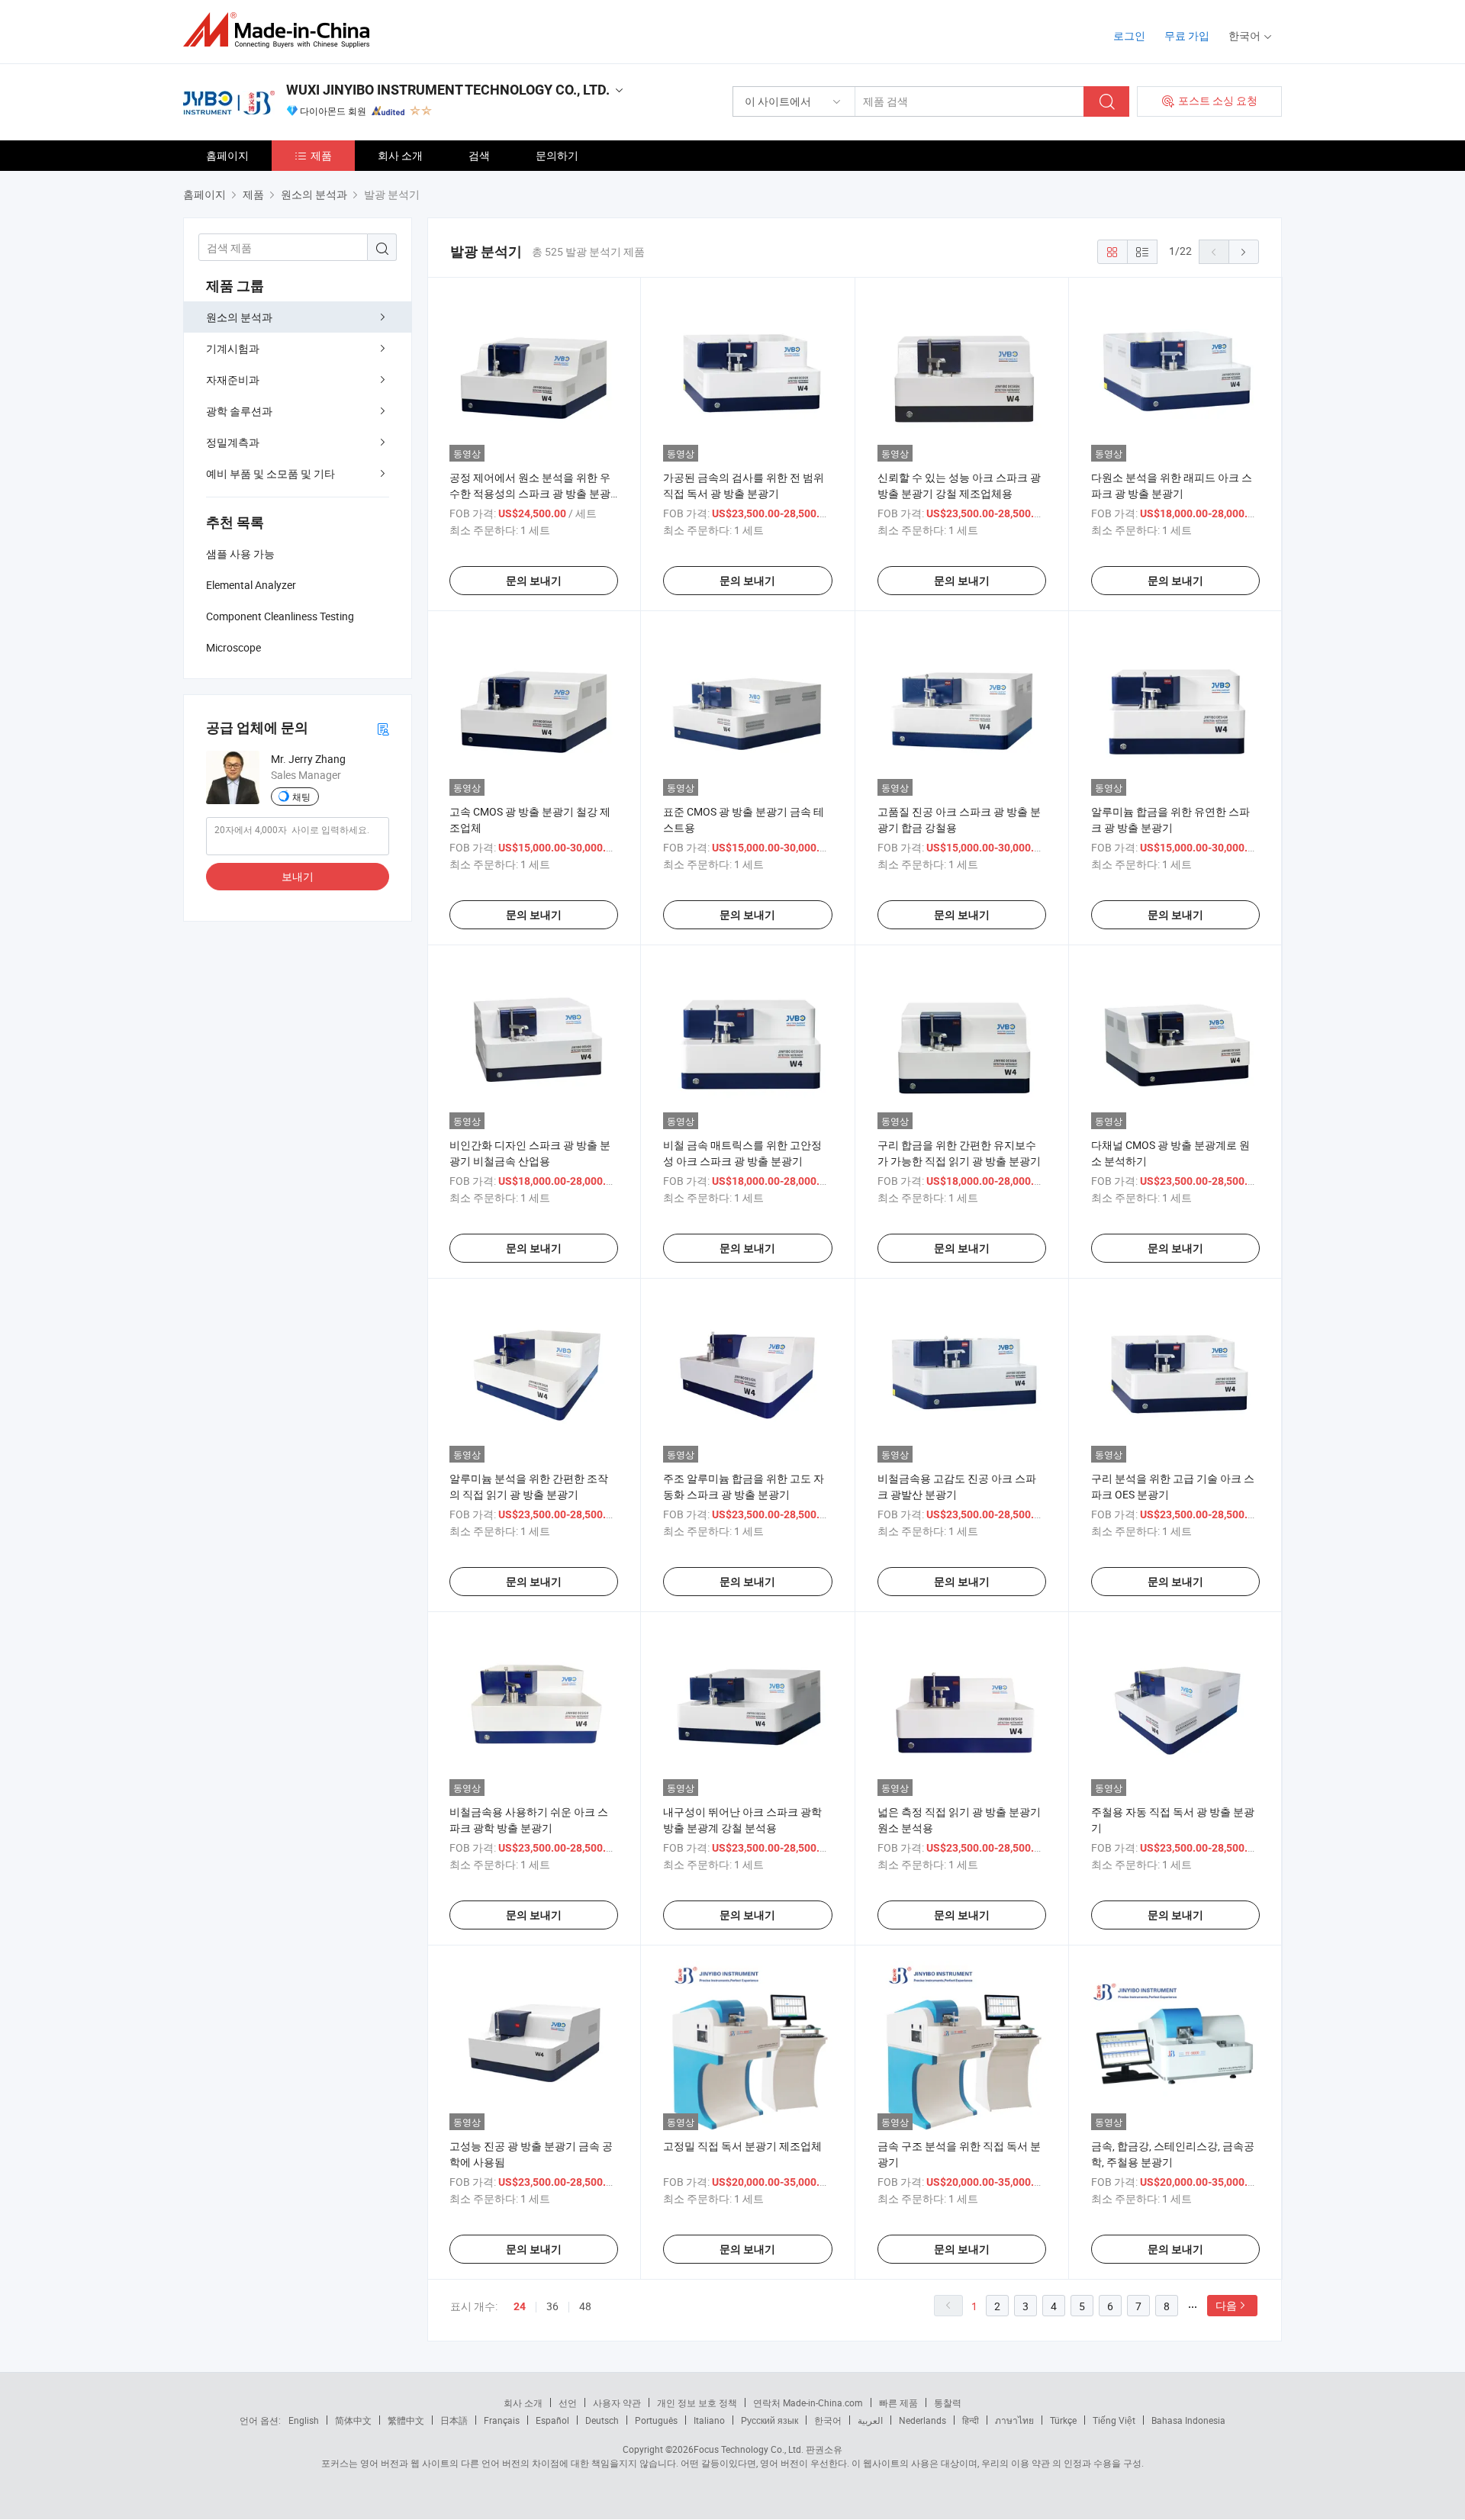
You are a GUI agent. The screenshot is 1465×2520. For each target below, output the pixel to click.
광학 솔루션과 (239, 411)
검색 (479, 155)
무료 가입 (1187, 35)
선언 (568, 2403)
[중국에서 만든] (281, 30)
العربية (870, 2420)
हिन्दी (971, 2420)
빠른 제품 (898, 2403)
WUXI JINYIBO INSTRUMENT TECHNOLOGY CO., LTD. (448, 90)
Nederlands (922, 2420)
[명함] (383, 728)
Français (502, 2420)
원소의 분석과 (239, 317)
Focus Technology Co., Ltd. (749, 2449)
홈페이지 (227, 155)
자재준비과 (233, 380)
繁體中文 (406, 2420)
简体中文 (353, 2420)
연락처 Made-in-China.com (808, 2403)
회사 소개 (400, 155)
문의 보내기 (534, 581)
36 (552, 2306)
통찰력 (948, 2403)
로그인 (1129, 35)
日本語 (454, 2420)
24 (520, 2306)
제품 (321, 155)
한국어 (828, 2420)
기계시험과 (233, 348)
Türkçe (1063, 2420)
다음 (1226, 2305)
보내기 (298, 876)
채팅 (301, 797)
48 (585, 2306)
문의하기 (557, 155)
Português (656, 2420)
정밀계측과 (233, 442)
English (304, 2420)
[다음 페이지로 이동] (1244, 252)
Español (552, 2420)
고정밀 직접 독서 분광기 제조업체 (742, 2146)
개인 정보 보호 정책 (697, 2403)
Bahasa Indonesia (1188, 2420)
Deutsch (602, 2420)
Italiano (709, 2420)
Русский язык (770, 2420)
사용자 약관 (617, 2403)
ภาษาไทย (1014, 2420)
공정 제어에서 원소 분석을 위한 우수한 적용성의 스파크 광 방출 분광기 (530, 493)
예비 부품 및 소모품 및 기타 (270, 473)
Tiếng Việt (1114, 2420)
